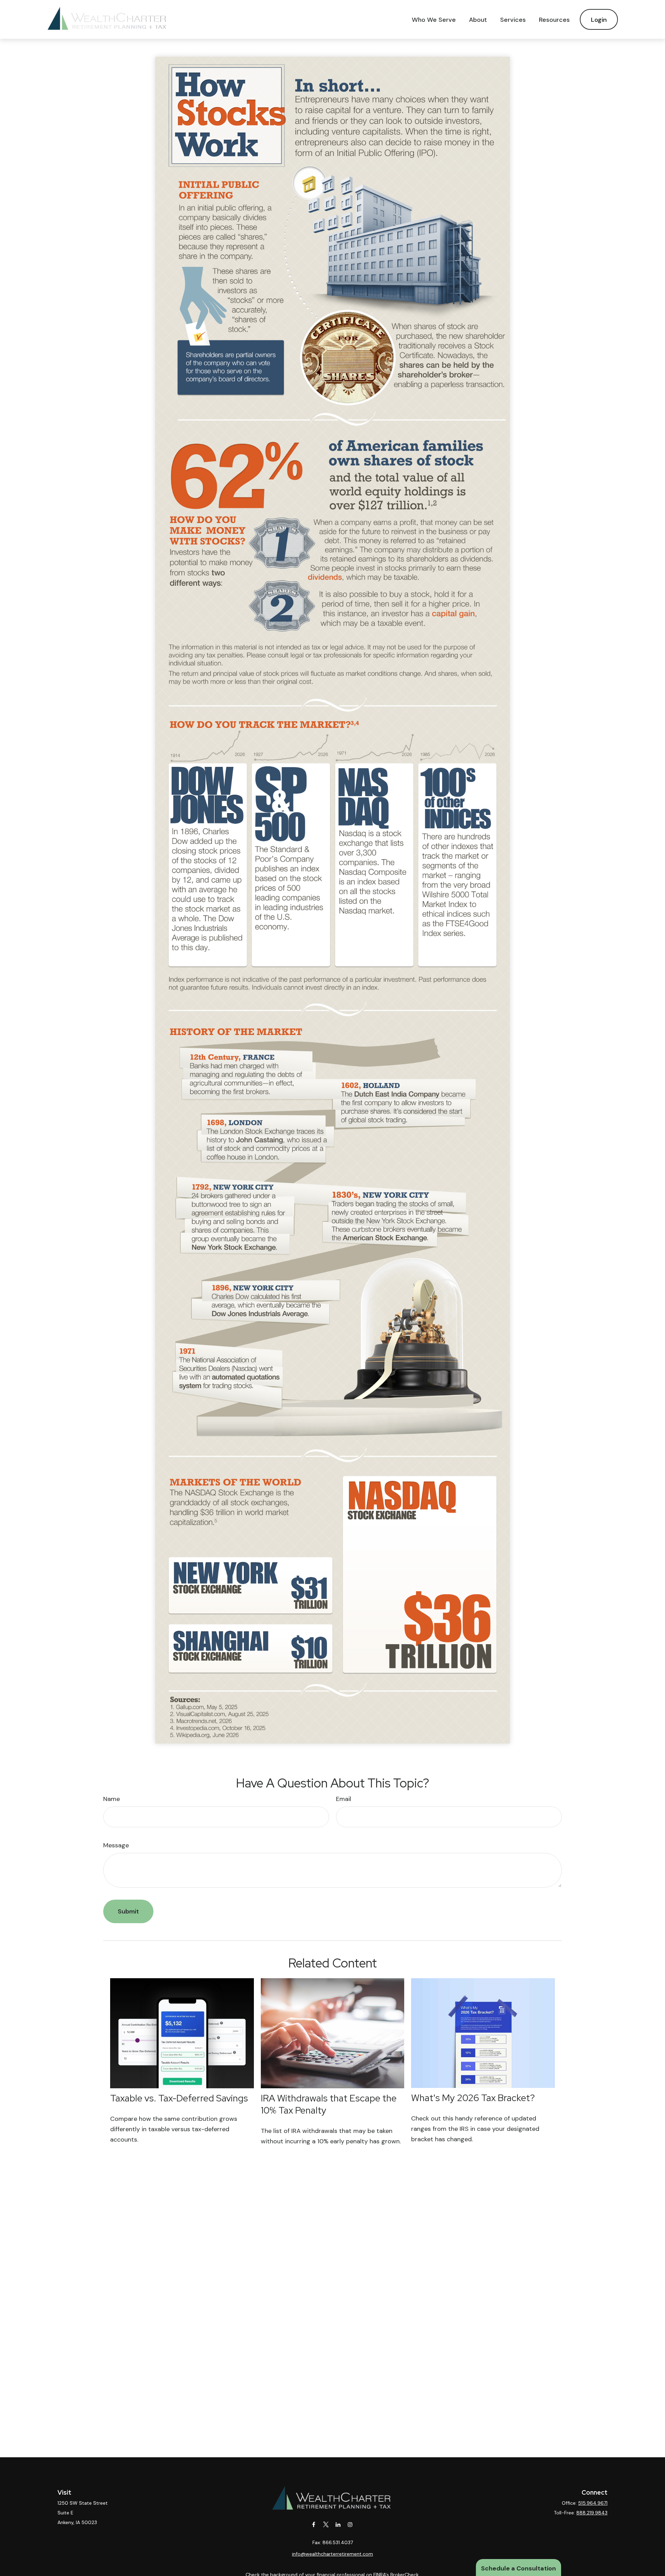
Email (344, 1799)
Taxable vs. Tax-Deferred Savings (179, 2098)
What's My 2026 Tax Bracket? (473, 2098)
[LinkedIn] (338, 2525)
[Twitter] (326, 2525)
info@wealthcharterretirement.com (332, 2554)
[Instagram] (350, 2525)
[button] (434, 19)
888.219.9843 (592, 2513)
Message (116, 1845)
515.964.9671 (593, 2503)
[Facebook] (314, 2525)
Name (112, 1799)
